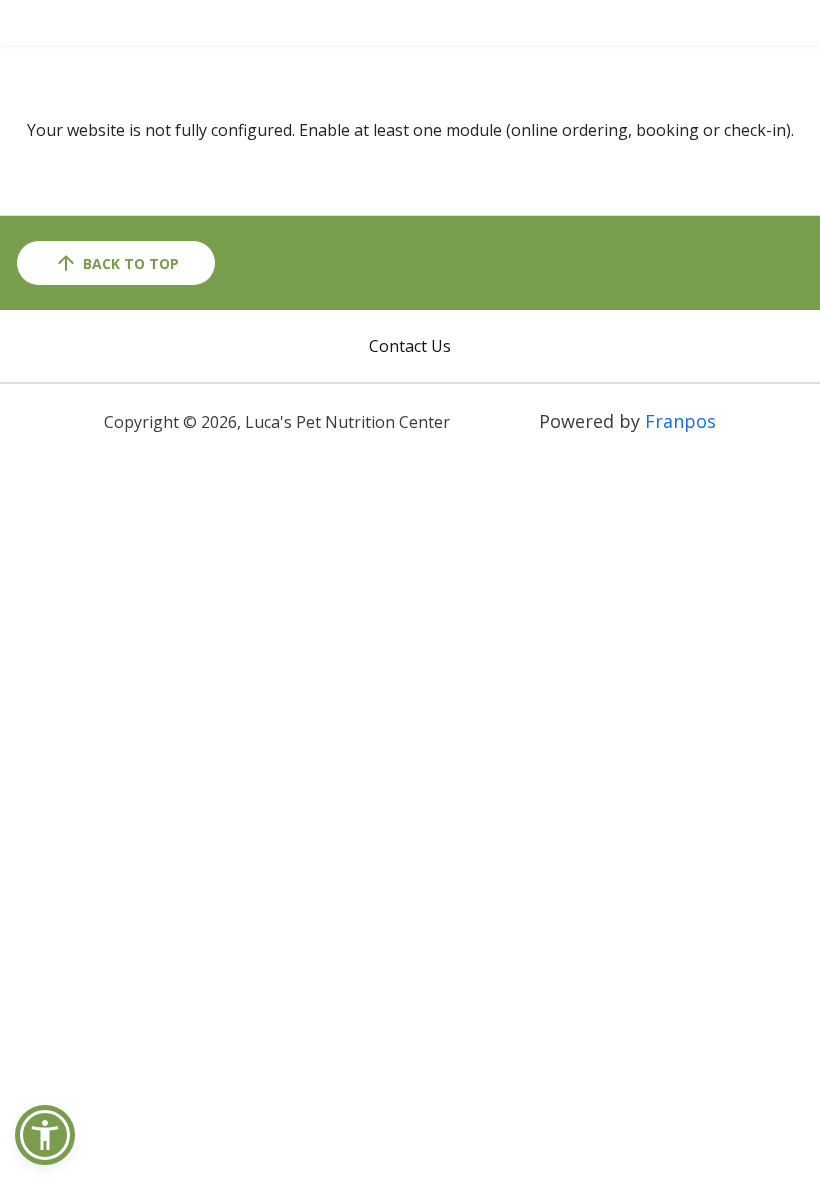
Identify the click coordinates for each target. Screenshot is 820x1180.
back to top (131, 263)
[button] (45, 1135)
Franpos (680, 421)
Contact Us (410, 346)
